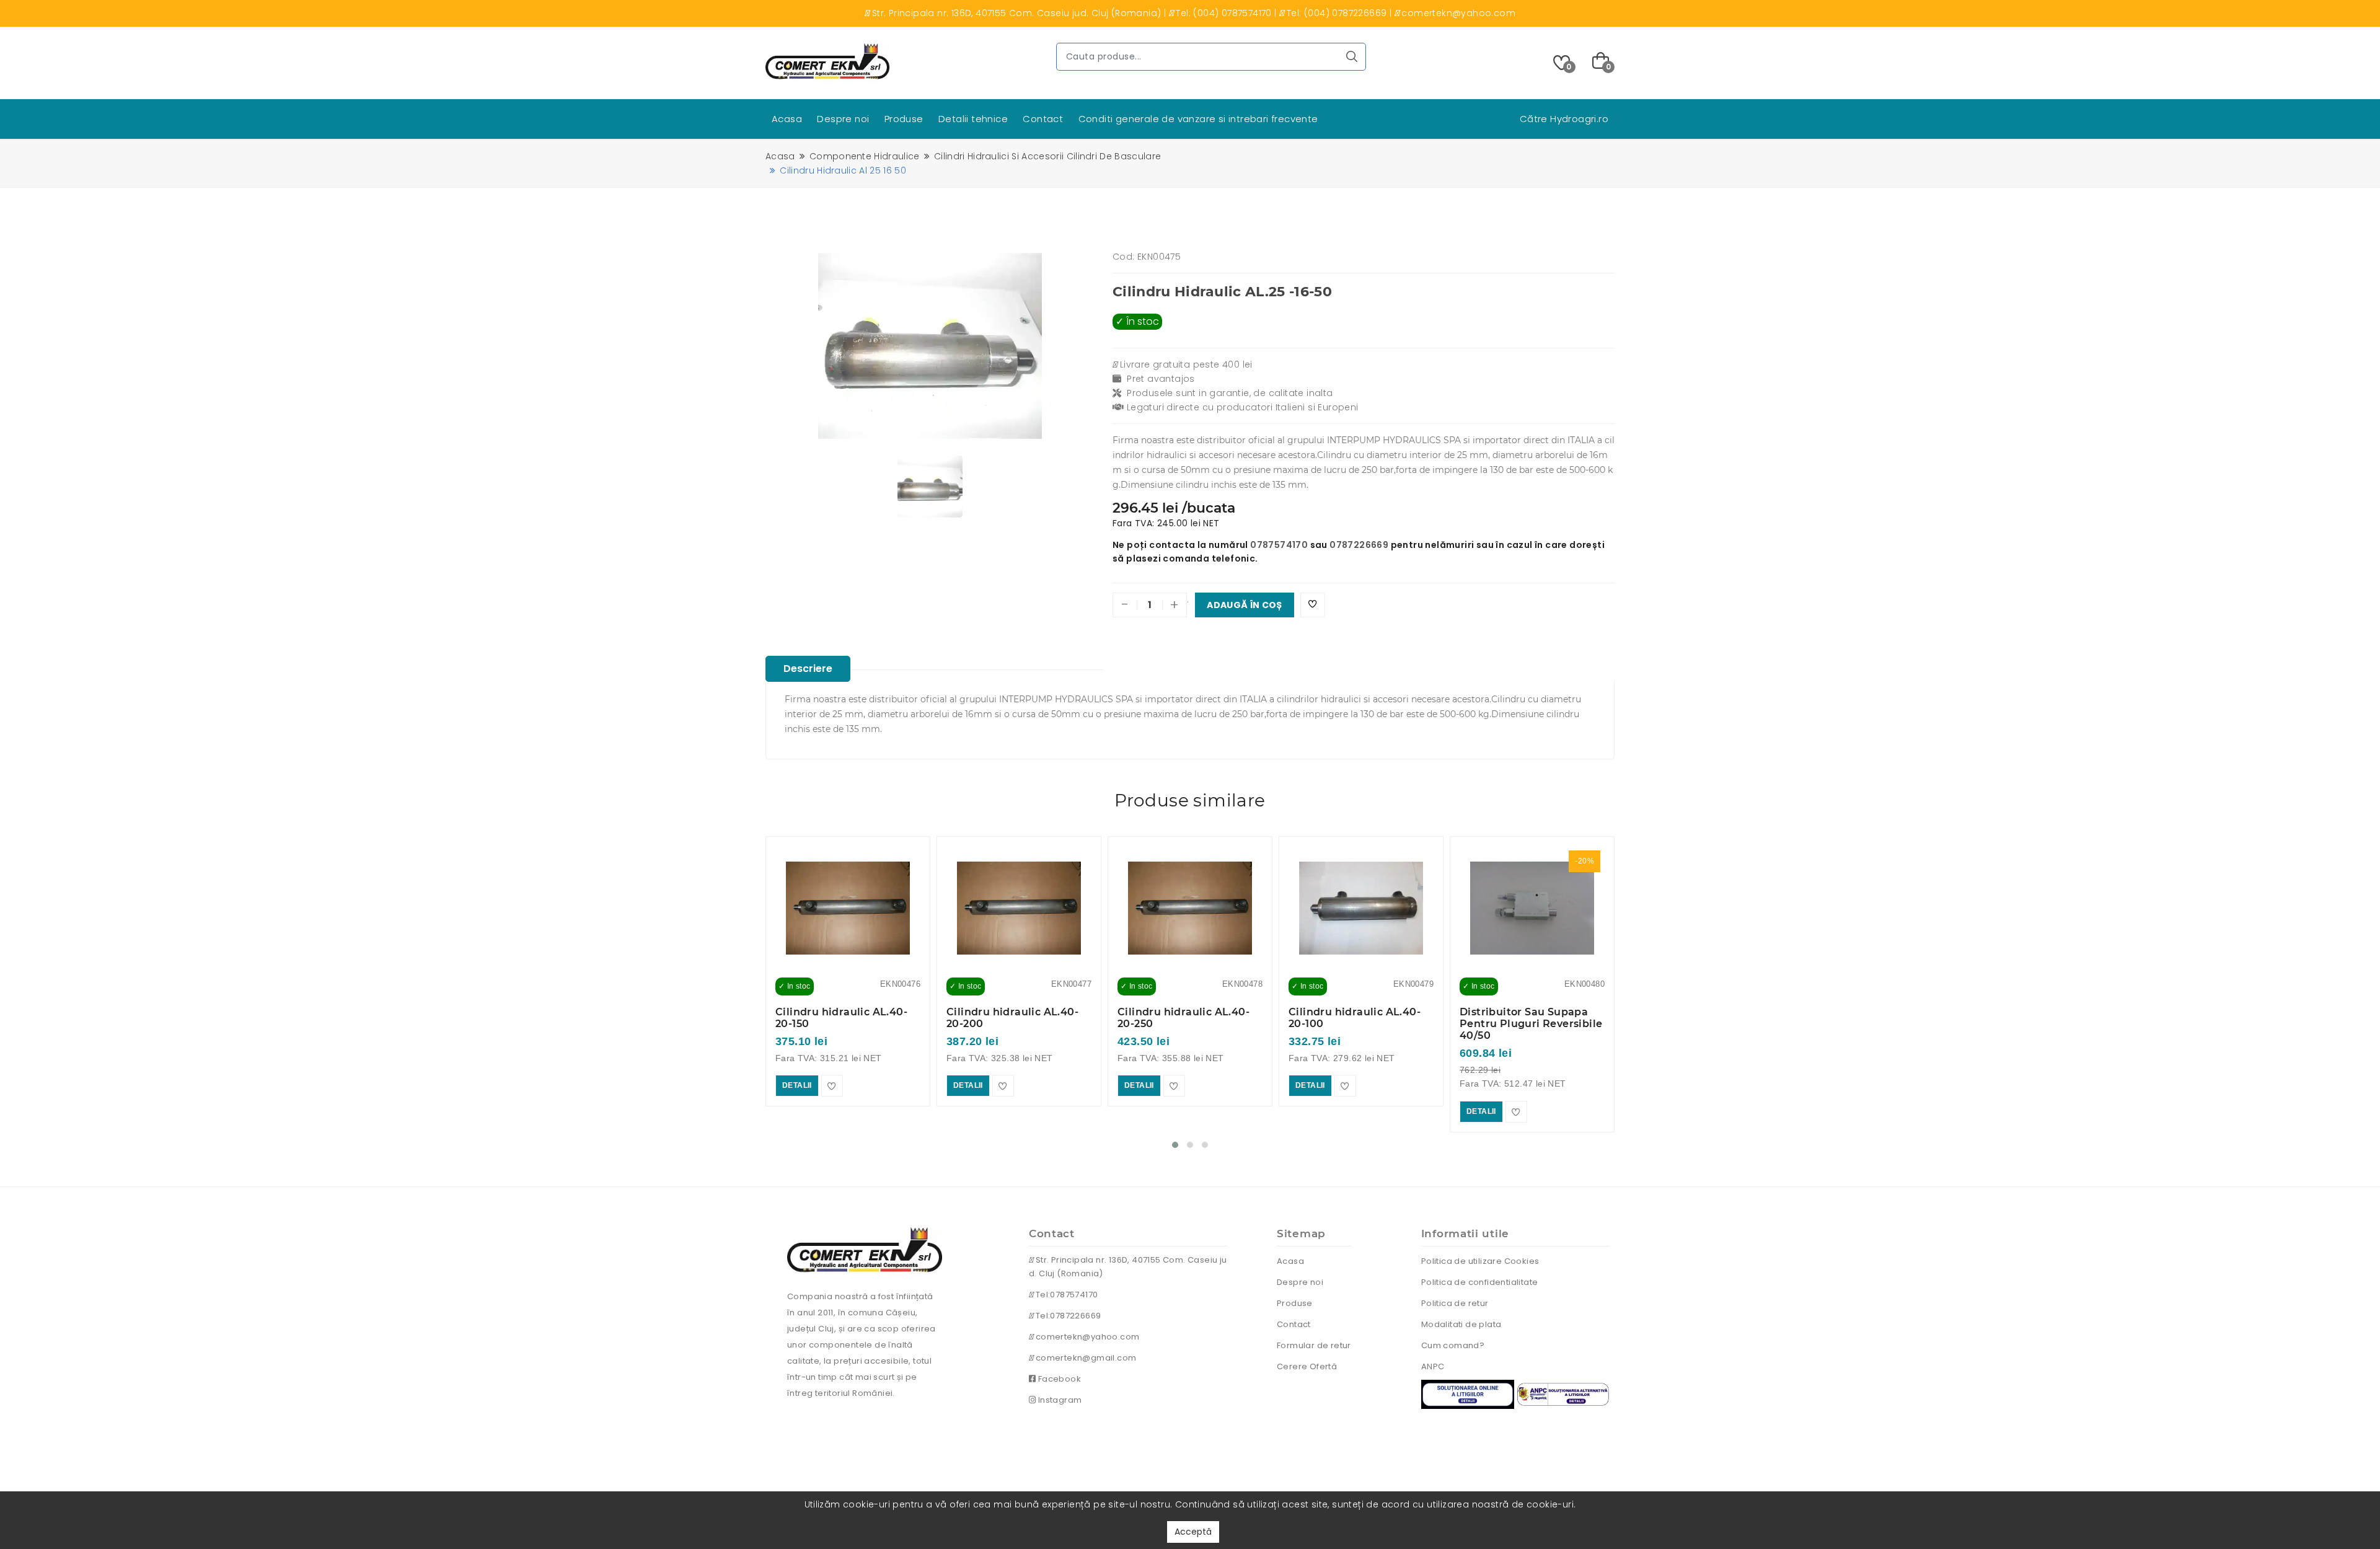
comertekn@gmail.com (1085, 1358)
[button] (1175, 1145)
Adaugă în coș (1245, 605)
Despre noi (843, 119)
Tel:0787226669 (1067, 1316)
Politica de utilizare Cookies (1480, 1261)
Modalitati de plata (1461, 1324)
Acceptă (1193, 1532)
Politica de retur (1455, 1303)
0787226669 (1359, 545)
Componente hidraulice (865, 156)
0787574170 (1279, 545)
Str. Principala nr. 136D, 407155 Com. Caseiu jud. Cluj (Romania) (1128, 1267)
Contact (1043, 119)
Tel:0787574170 (1065, 1295)
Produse (904, 119)
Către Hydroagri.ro (1564, 119)
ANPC (1433, 1366)
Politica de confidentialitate (1480, 1282)
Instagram (1059, 1400)
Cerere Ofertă (1307, 1366)
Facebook (1058, 1379)
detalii (797, 1085)
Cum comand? (1453, 1345)
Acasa (787, 119)
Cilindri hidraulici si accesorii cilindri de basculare (1047, 156)
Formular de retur (1314, 1345)
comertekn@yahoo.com (1086, 1337)
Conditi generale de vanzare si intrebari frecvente (1198, 119)
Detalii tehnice (973, 119)
